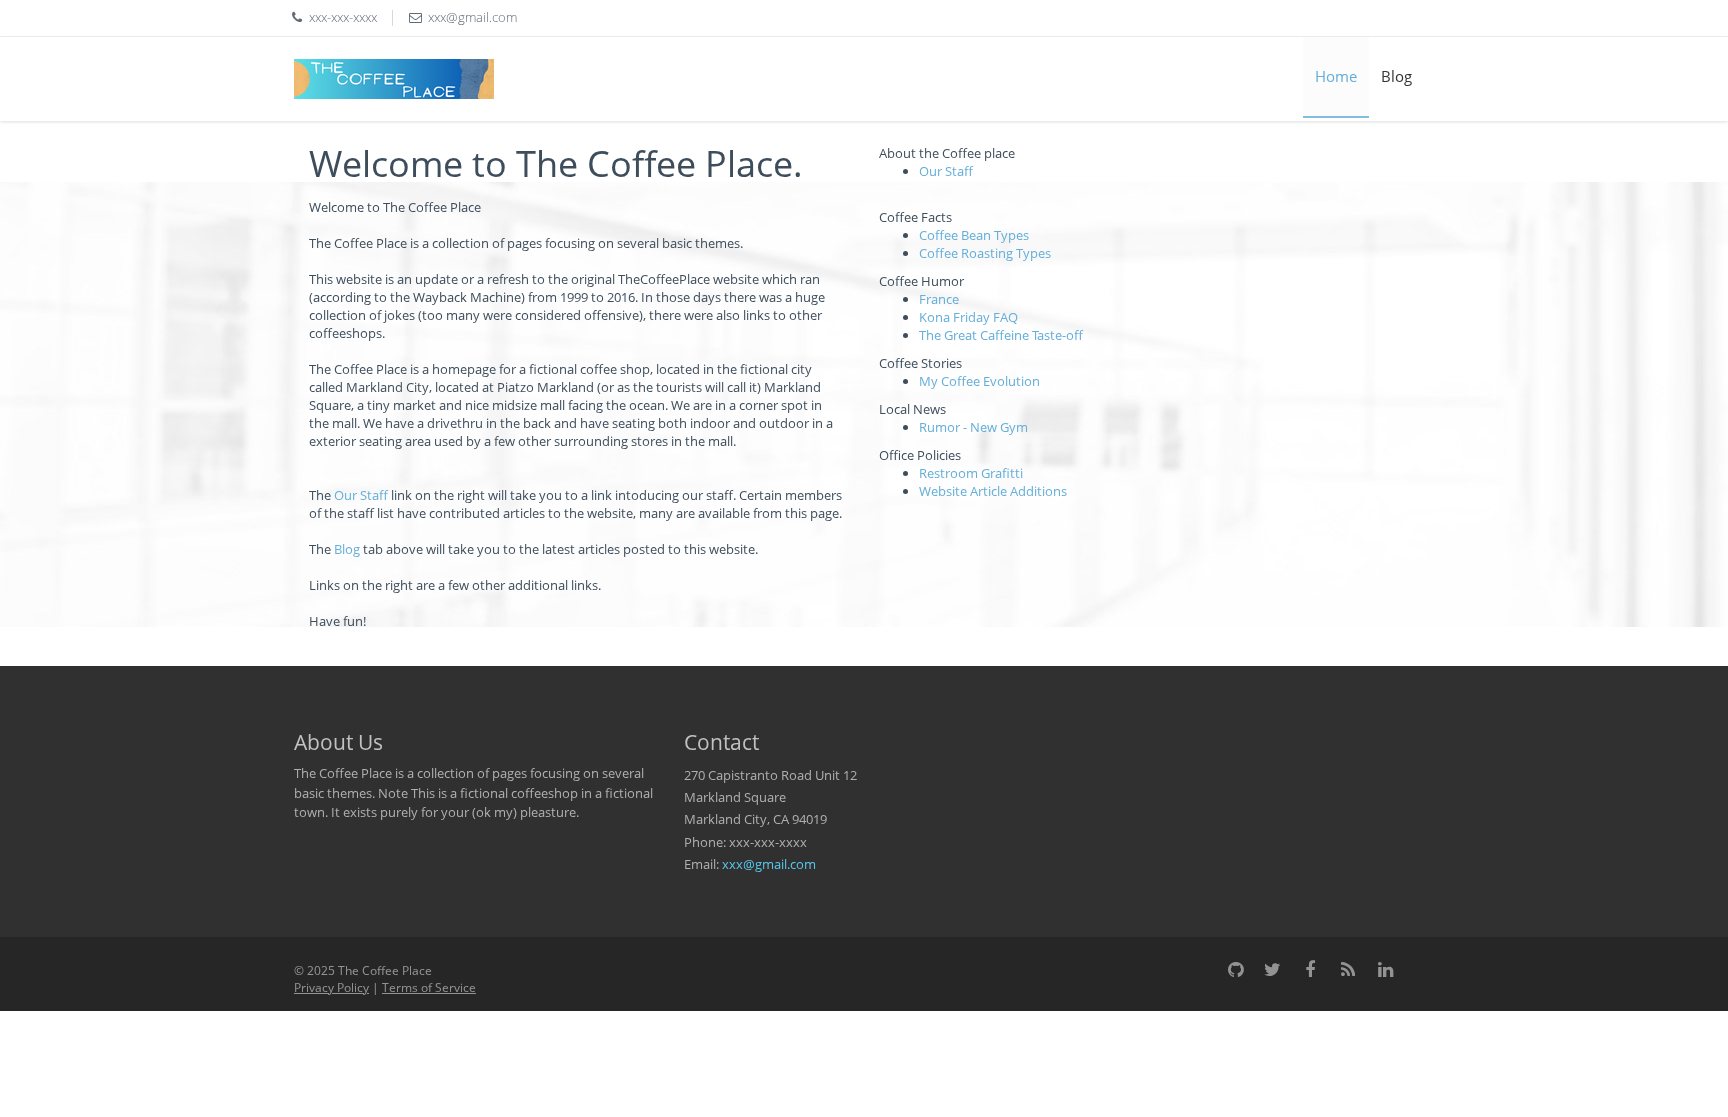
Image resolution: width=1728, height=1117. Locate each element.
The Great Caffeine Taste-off (1001, 335)
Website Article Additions (993, 491)
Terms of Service (429, 987)
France (939, 299)
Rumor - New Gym (973, 427)
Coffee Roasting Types (985, 253)
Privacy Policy (331, 987)
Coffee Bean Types (974, 235)
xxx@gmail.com (769, 864)
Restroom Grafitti (971, 473)
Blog (1396, 76)
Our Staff (361, 495)
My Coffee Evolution (979, 381)
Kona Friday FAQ (968, 317)
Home (1336, 76)
